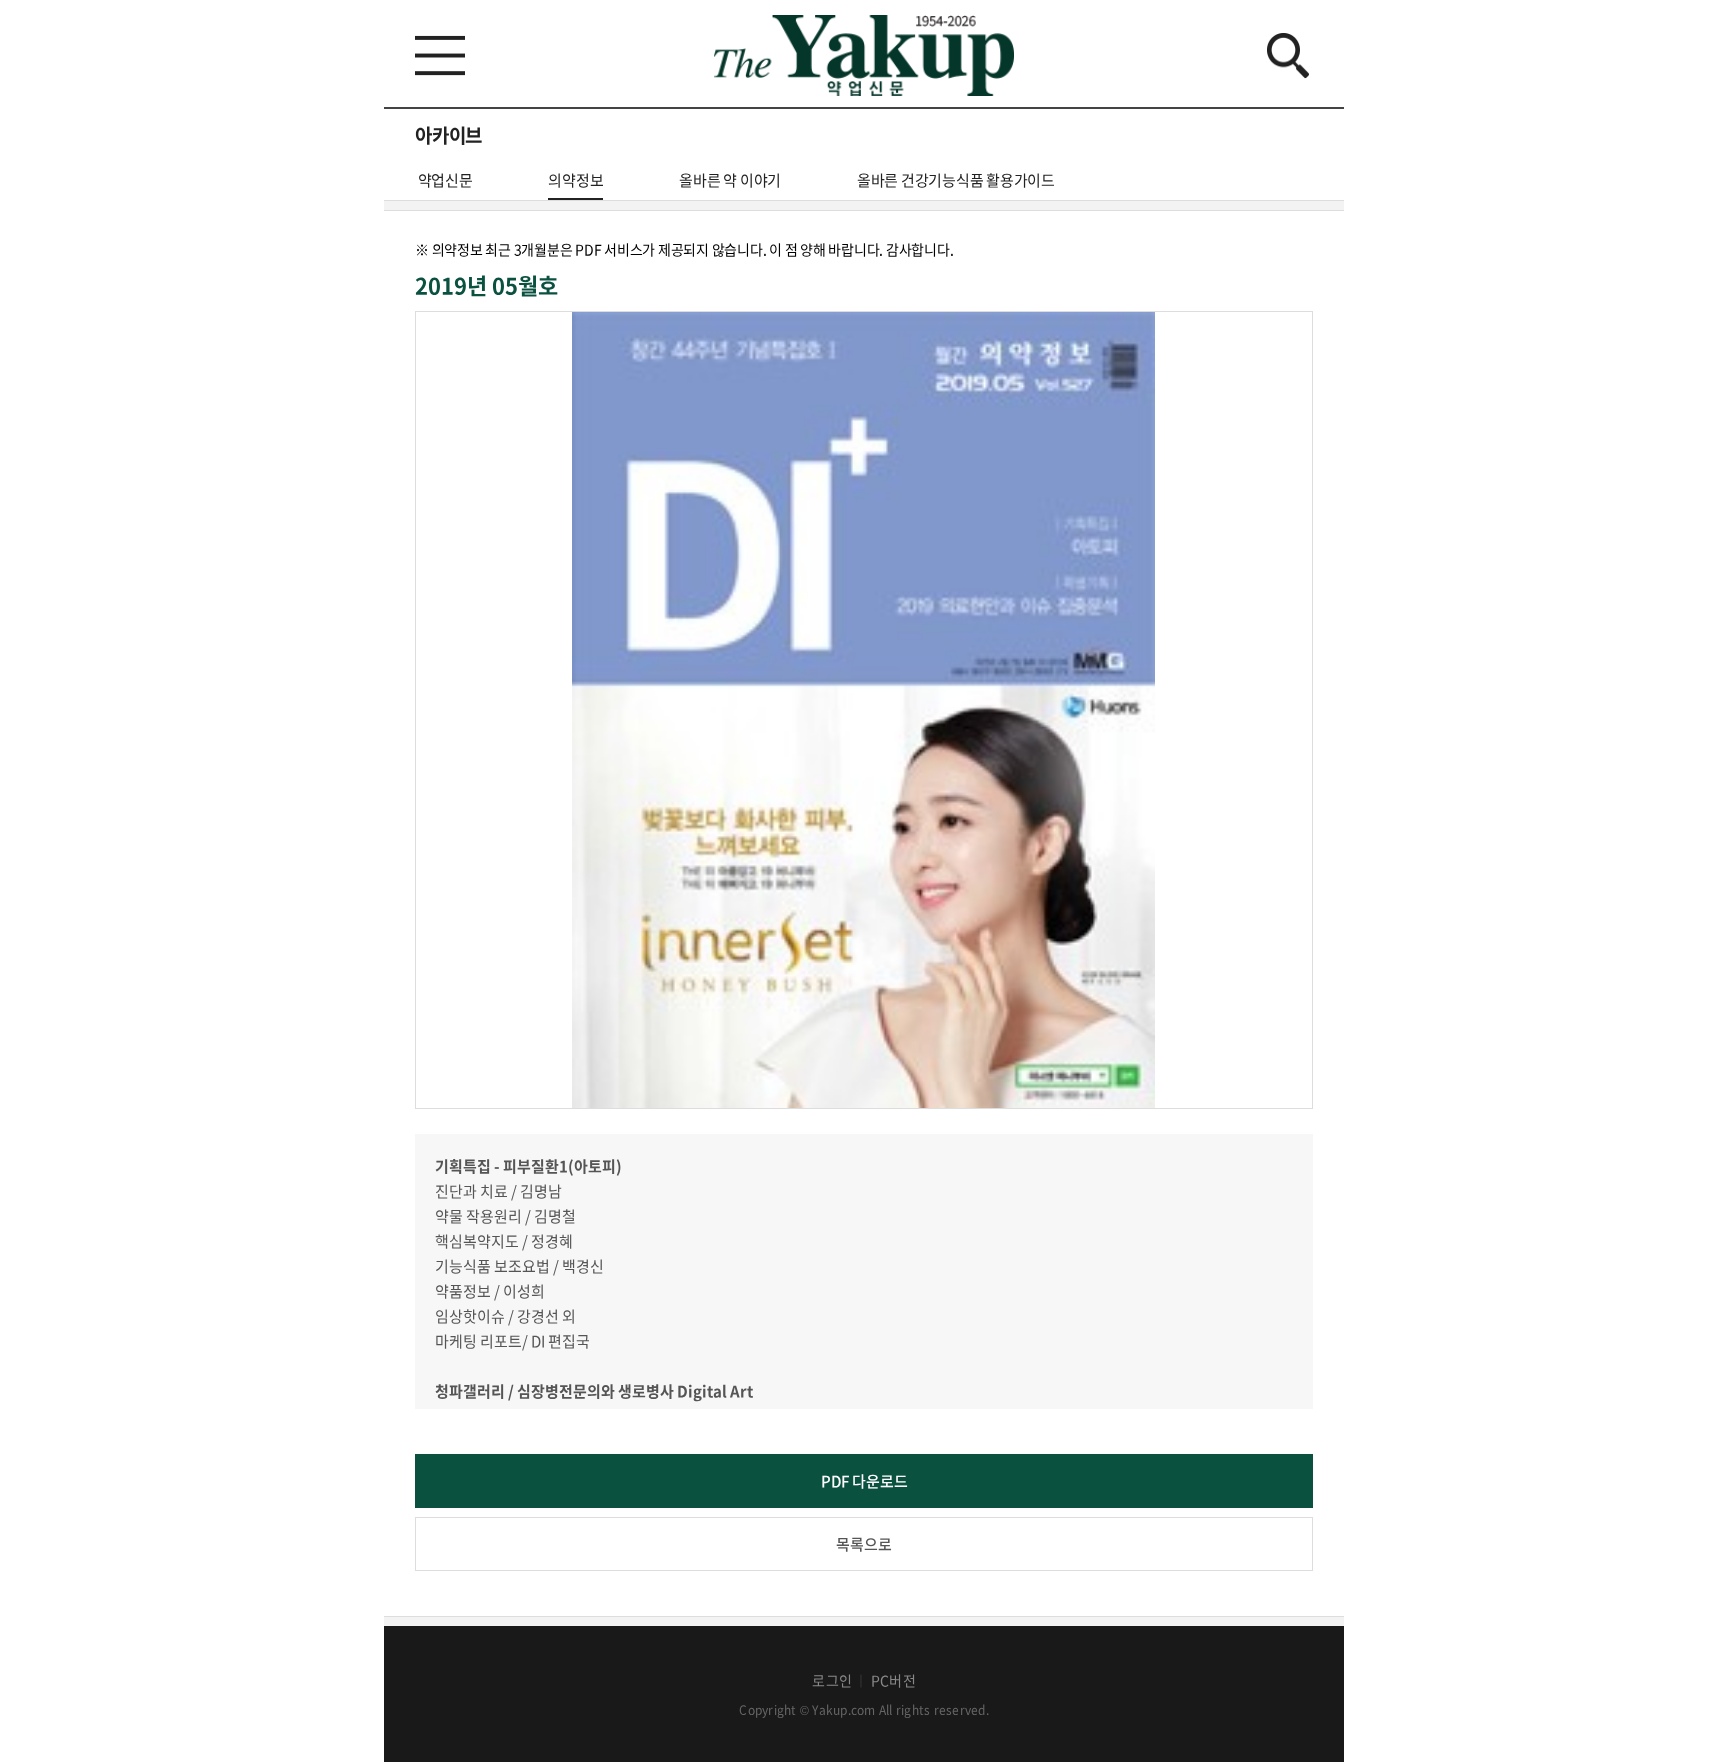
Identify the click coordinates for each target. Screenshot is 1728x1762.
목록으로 (864, 1544)
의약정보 (575, 180)
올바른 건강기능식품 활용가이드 (956, 180)
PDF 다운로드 (864, 1481)
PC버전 (893, 1680)
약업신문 (445, 180)
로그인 (832, 1680)
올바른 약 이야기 (730, 180)
